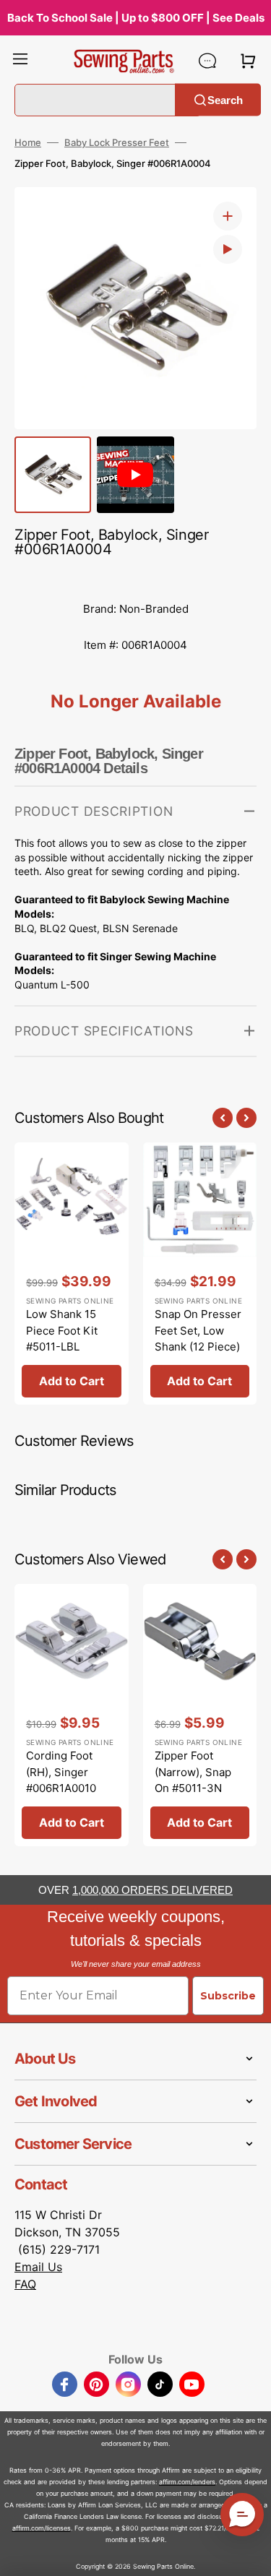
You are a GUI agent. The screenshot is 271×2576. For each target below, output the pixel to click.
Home (28, 142)
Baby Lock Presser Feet (117, 142)
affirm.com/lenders (187, 2482)
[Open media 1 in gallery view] (228, 216)
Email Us (38, 2267)
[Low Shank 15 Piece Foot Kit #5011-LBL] (72, 1274)
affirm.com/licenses (42, 2528)
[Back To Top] (249, 2554)
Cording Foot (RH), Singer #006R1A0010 (61, 1772)
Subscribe (228, 1996)
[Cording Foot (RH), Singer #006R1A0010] (72, 1715)
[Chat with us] (207, 61)
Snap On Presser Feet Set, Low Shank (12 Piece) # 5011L (198, 1339)
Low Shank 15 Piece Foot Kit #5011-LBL (62, 1330)
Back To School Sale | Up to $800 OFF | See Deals (136, 18)
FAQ (25, 2284)
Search (225, 99)
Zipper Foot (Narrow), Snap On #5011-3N (193, 1772)
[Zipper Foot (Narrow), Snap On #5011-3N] (200, 1715)
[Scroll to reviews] (135, 577)
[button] (20, 61)
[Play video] (228, 249)
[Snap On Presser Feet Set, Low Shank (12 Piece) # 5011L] (200, 1274)
